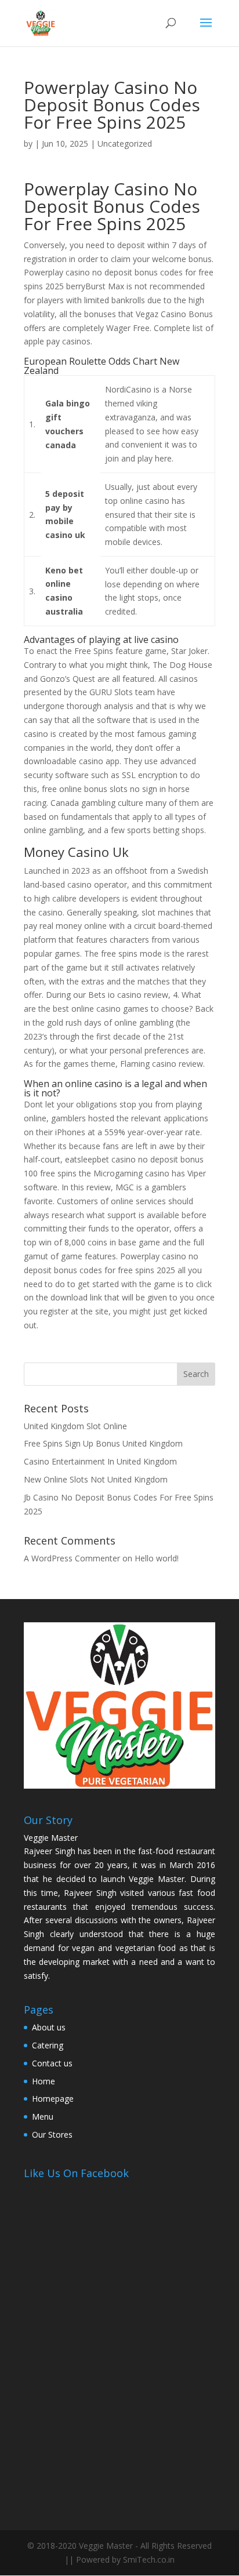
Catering (48, 2045)
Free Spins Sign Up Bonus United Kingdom (103, 1443)
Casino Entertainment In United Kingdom (100, 1461)
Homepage (53, 2099)
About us (49, 2027)
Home (44, 2081)
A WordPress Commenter (72, 1558)
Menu (43, 2117)
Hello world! (157, 1558)
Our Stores (52, 2134)
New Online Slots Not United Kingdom (96, 1479)
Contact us (52, 2063)
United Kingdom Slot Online (75, 1426)
